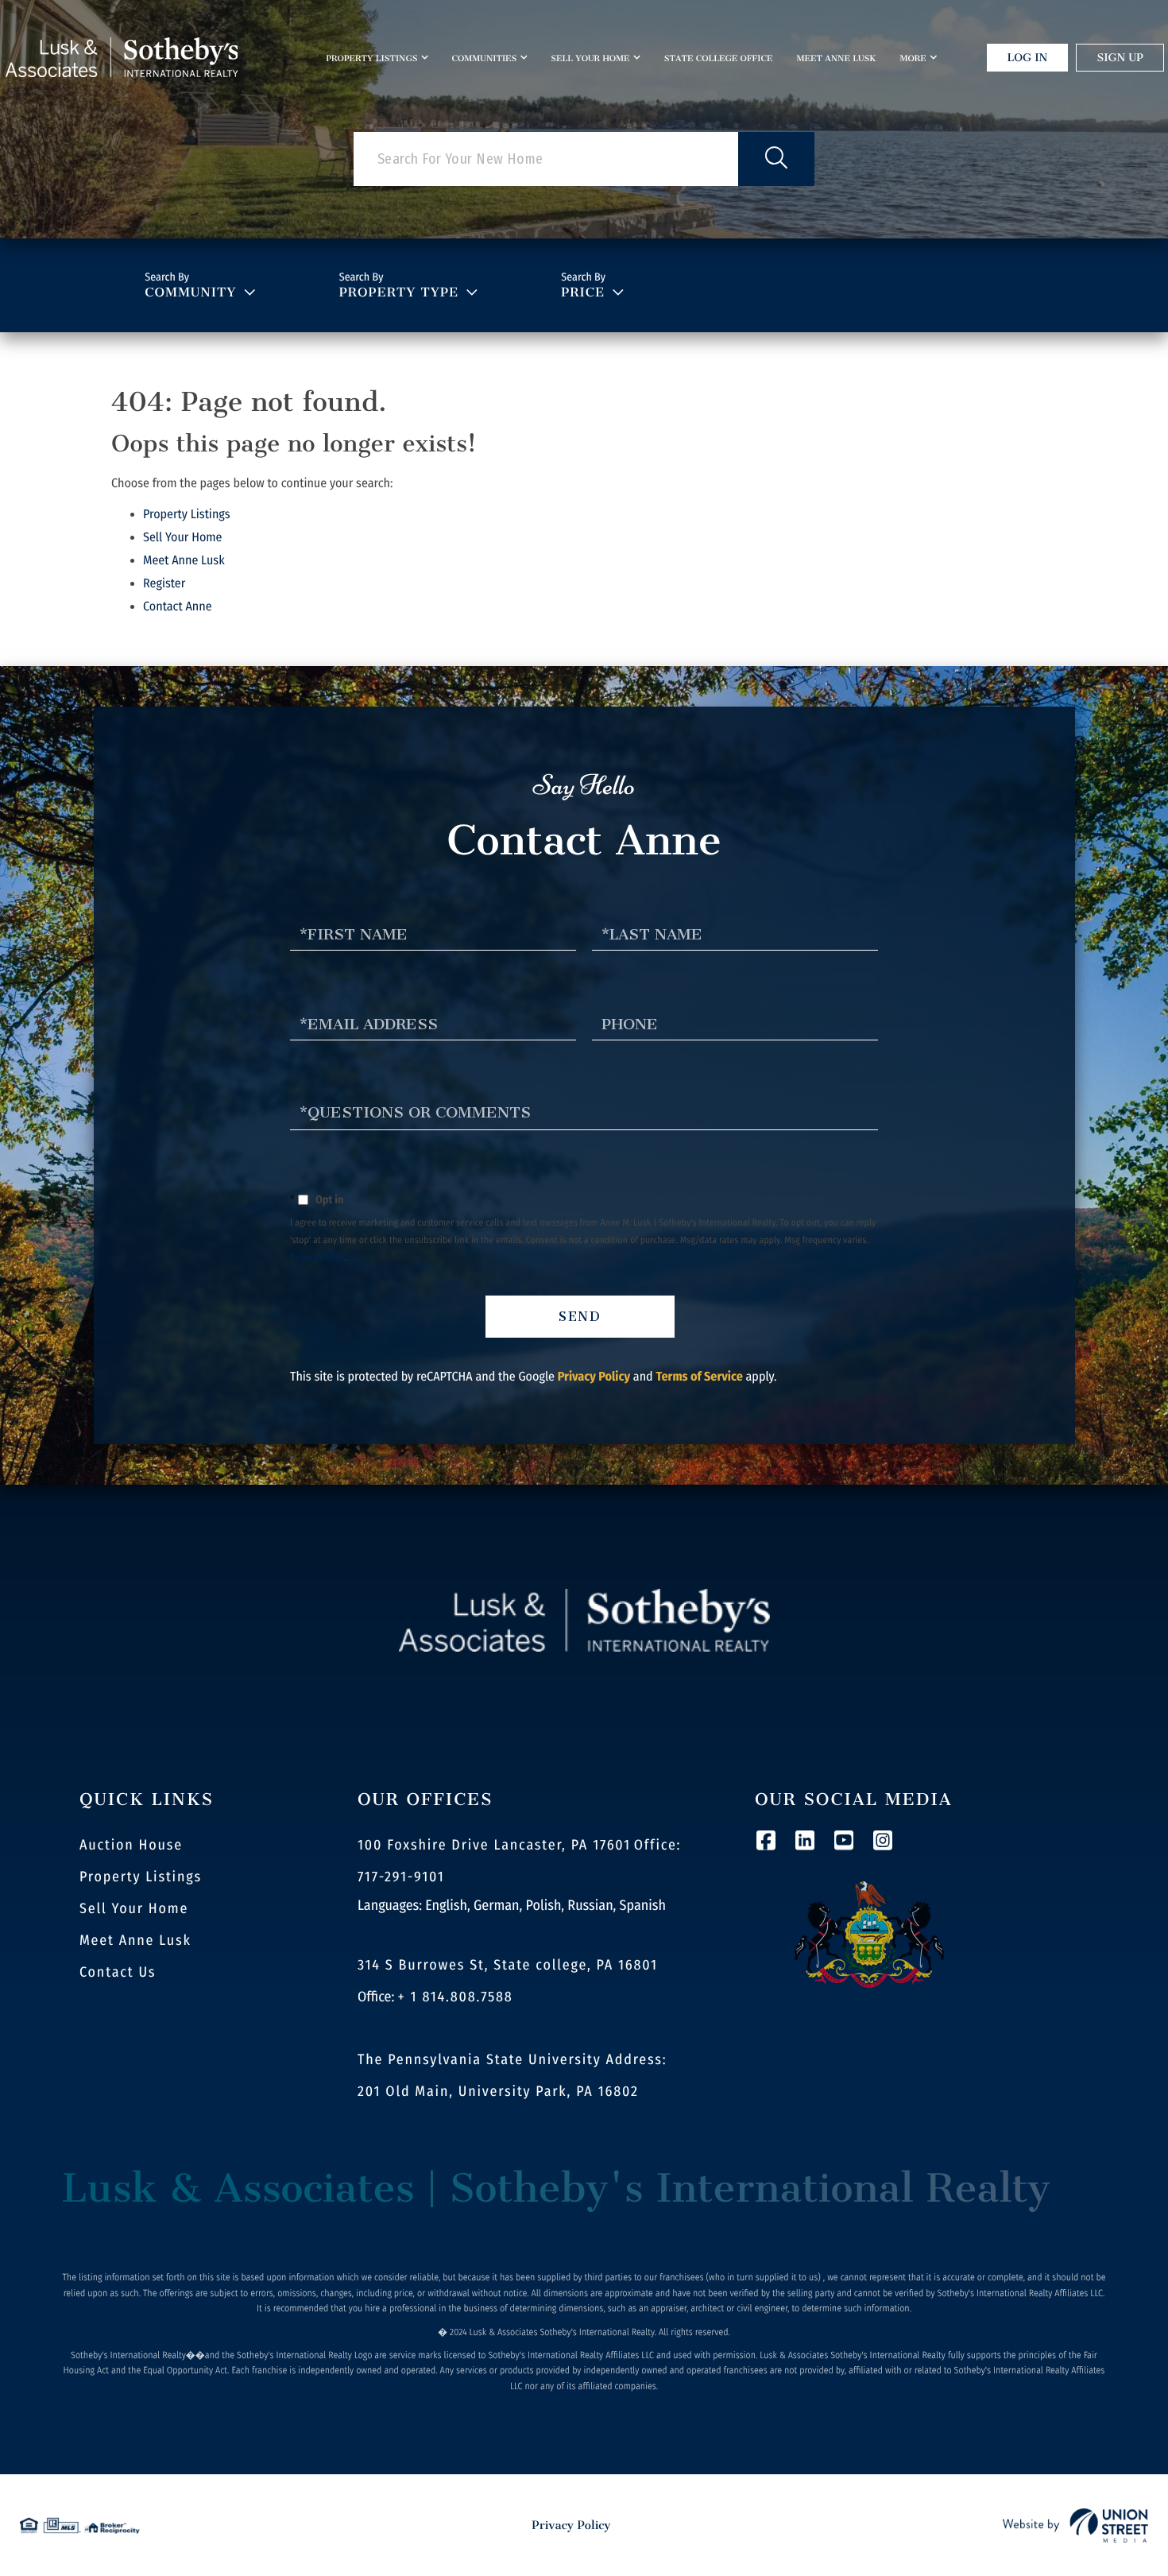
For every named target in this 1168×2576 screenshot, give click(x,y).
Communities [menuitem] (485, 58)
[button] (776, 159)
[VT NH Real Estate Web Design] (1075, 2525)
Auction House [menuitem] (131, 1845)
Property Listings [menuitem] (371, 58)
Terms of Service (699, 1377)
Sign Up (1120, 58)
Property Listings (187, 515)
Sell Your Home (183, 538)
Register (164, 584)
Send (580, 1317)
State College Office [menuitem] (719, 58)
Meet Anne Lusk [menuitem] (836, 58)
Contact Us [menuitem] (118, 1972)
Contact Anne (178, 607)
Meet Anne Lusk (184, 561)
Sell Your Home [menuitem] (590, 58)
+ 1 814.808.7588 (456, 1997)
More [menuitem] (913, 58)
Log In (1028, 58)
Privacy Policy (317, 1258)
